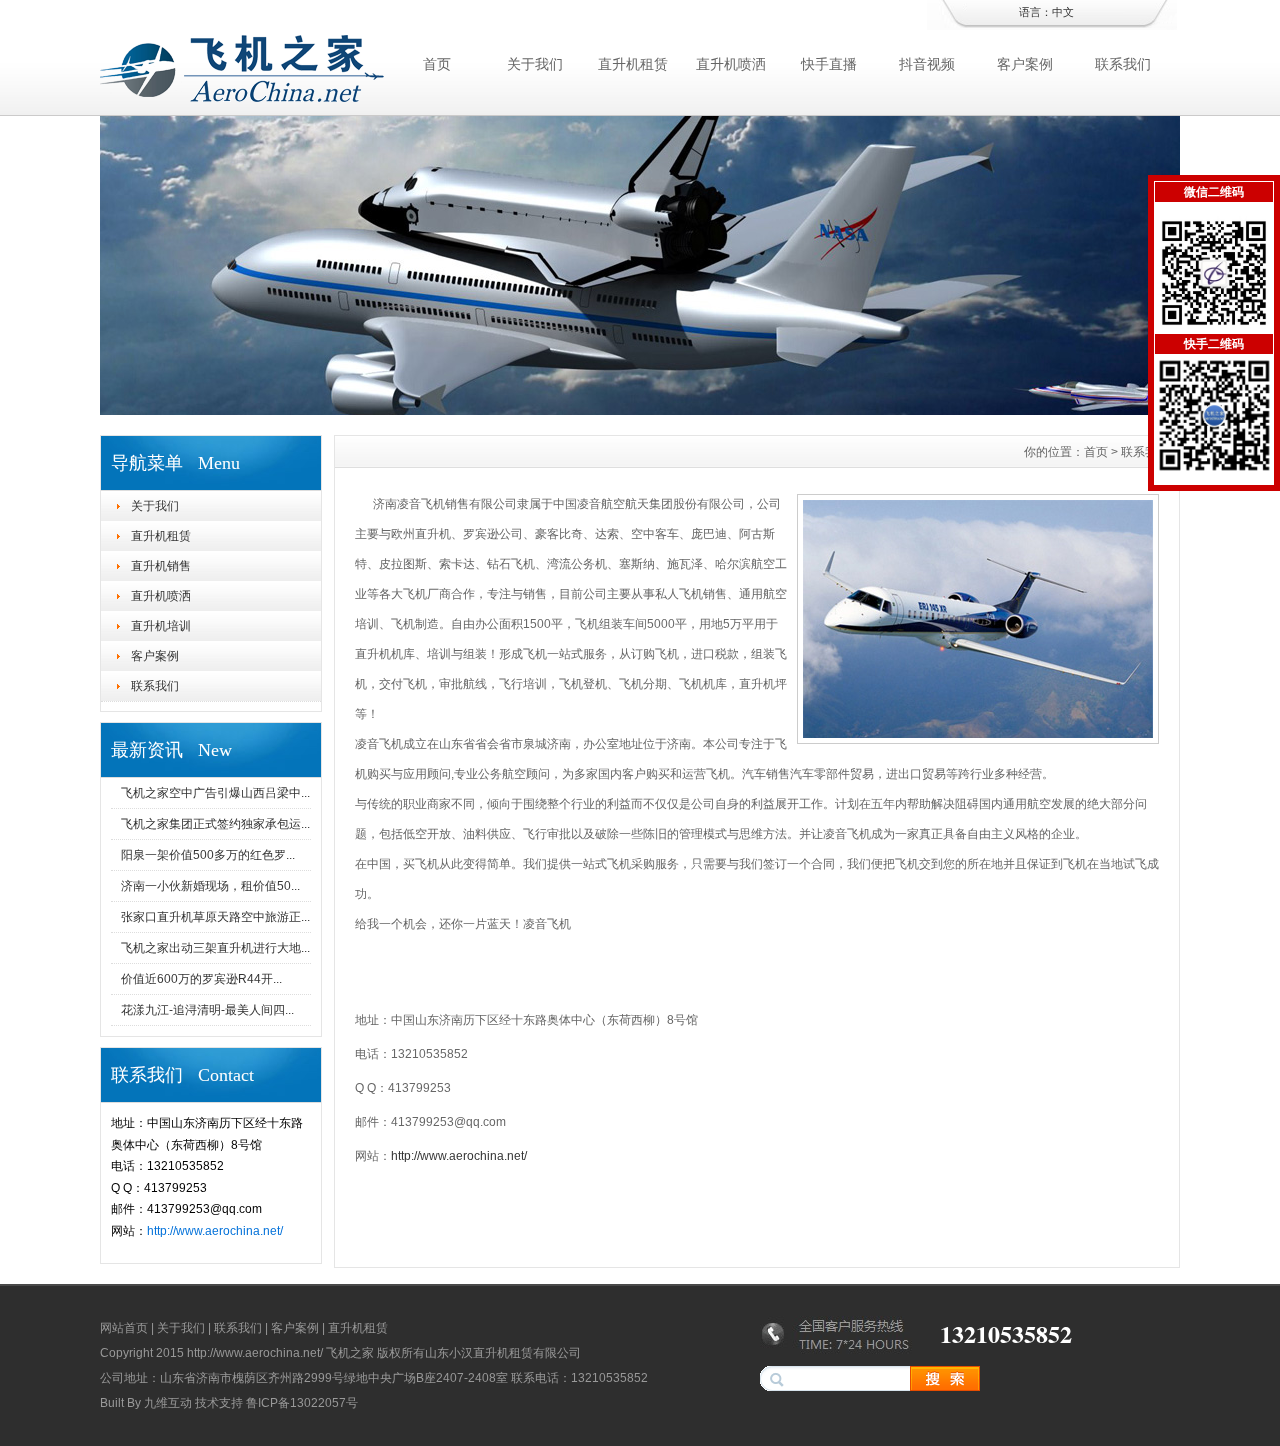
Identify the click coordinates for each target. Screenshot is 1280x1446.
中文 (1063, 12)
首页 (437, 64)
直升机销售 (161, 566)
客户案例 (1025, 64)
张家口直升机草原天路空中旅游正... (215, 917)
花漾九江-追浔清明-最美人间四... (207, 1010)
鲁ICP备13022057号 (302, 1403)
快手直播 (829, 64)
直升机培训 (161, 626)
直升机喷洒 (731, 64)
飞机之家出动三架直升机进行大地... (215, 948)
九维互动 (168, 1403)
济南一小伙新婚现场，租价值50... (210, 886)
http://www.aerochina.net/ (215, 1231)
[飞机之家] (640, 410)
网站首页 (124, 1328)
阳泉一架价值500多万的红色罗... (208, 855)
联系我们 (1123, 64)
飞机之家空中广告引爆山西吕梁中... (215, 793)
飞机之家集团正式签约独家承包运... (215, 824)
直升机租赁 (633, 64)
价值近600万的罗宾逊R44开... (201, 979)
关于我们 (535, 64)
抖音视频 (927, 64)
